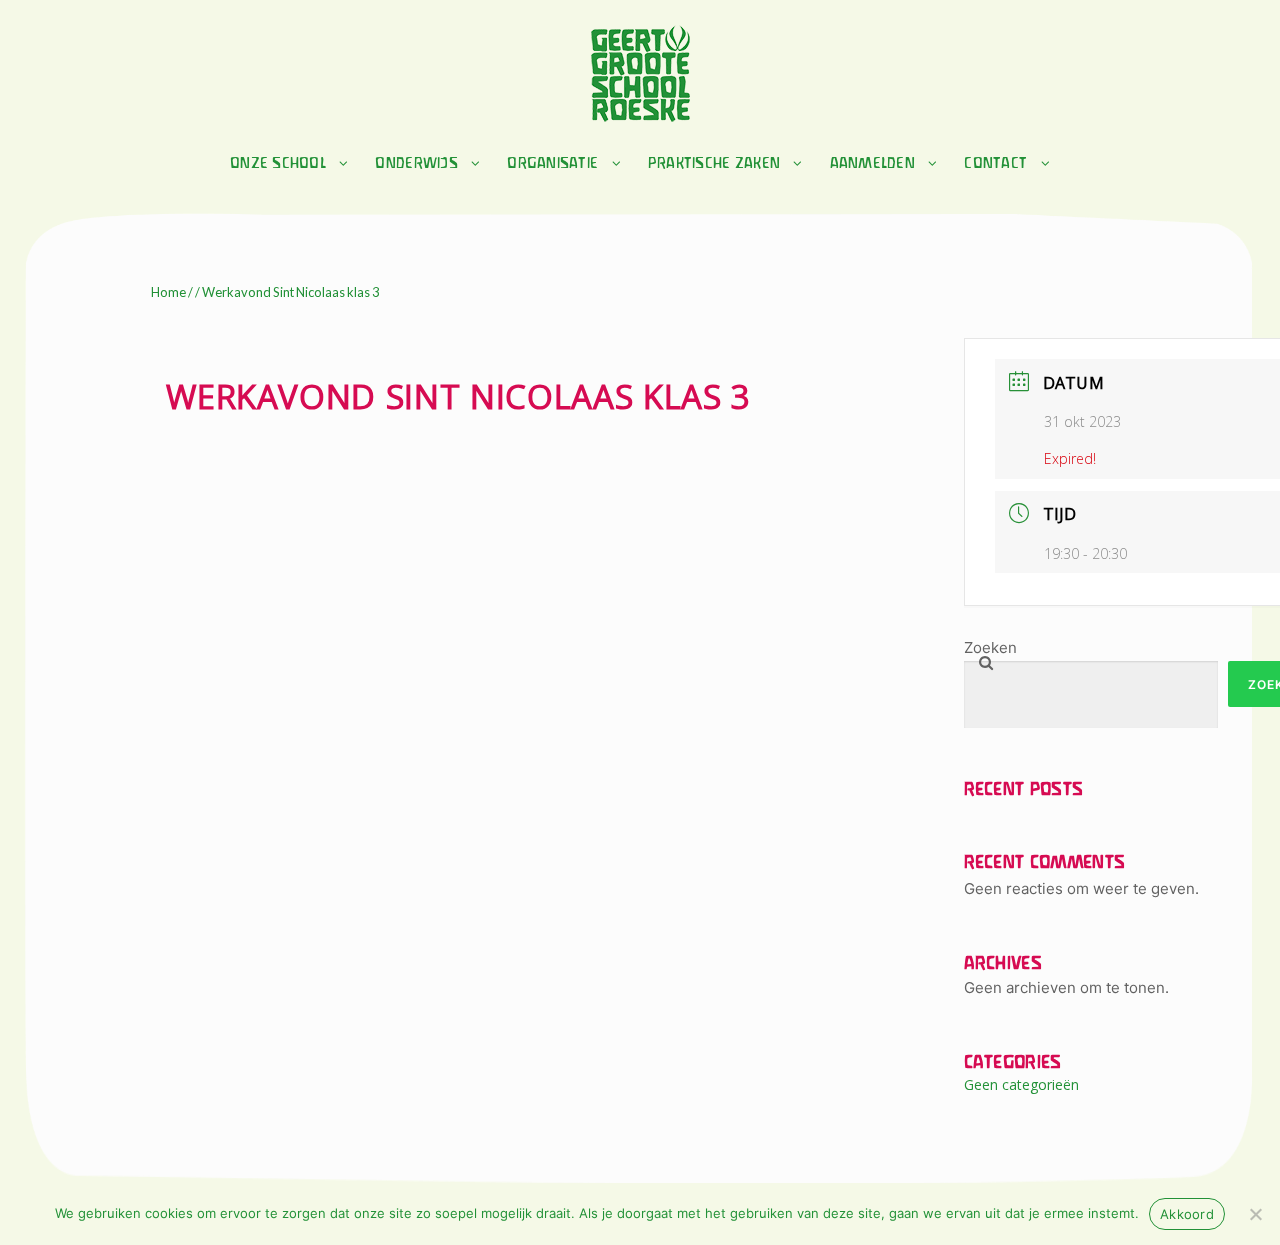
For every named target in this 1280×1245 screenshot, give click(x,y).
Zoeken (990, 647)
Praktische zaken (714, 164)
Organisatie (552, 164)
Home (168, 292)
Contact (995, 164)
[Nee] (1255, 1214)
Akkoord (1187, 1214)
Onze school (278, 164)
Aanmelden (872, 164)
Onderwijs (416, 164)
